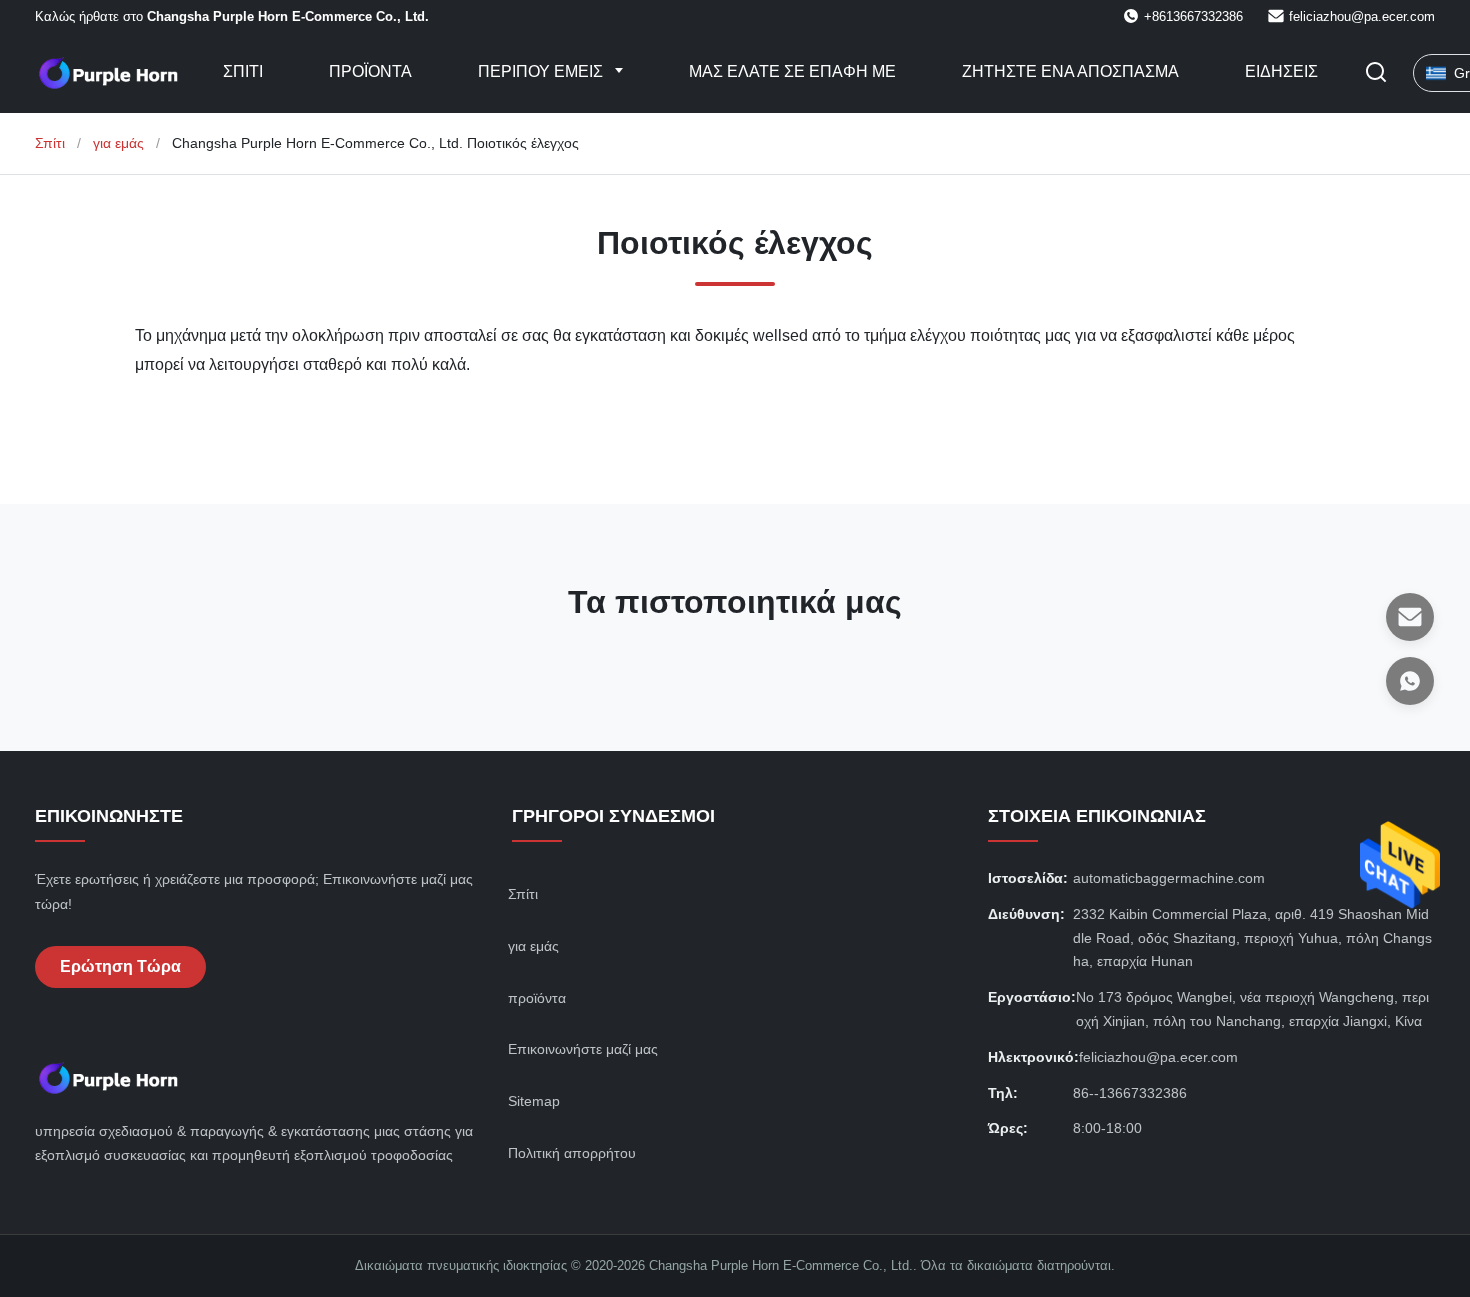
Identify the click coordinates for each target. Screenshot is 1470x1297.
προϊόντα (537, 998)
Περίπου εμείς (542, 71)
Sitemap (534, 1101)
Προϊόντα (370, 71)
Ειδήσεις (1281, 71)
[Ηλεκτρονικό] (1410, 617)
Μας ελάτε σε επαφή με (792, 71)
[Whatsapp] (1410, 681)
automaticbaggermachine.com (1169, 878)
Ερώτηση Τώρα (120, 966)
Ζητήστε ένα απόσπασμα (1070, 71)
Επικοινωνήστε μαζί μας (583, 1049)
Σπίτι (243, 71)
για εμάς (118, 143)
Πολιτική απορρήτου (572, 1153)
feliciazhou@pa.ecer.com (1362, 16)
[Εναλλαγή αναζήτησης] (1376, 73)
